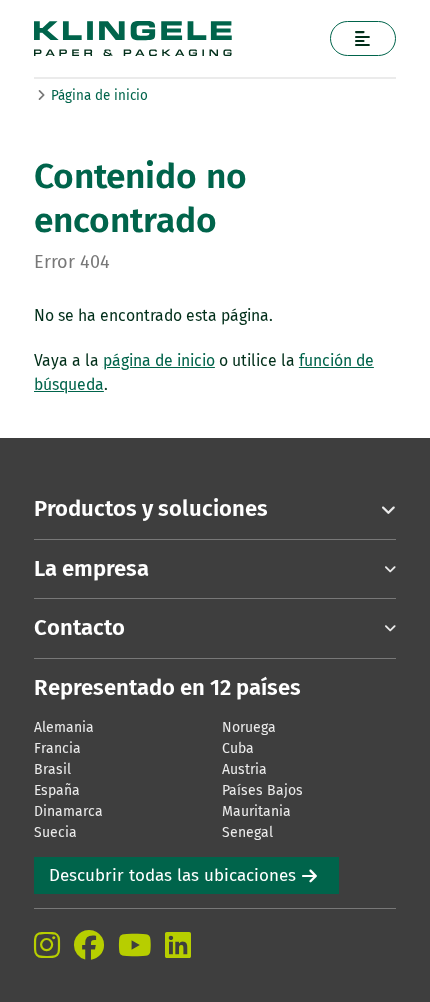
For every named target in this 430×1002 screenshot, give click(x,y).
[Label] (363, 38)
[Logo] (175, 38)
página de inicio (159, 360)
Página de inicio (99, 95)
